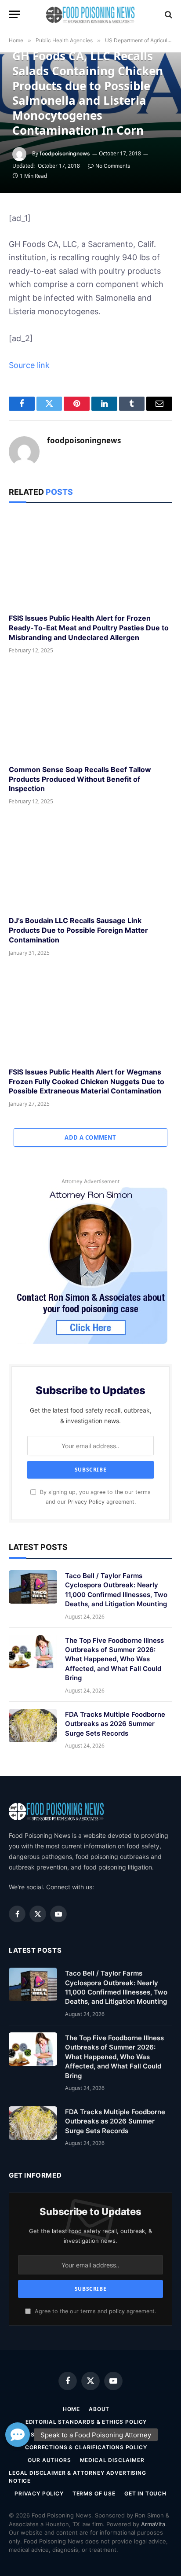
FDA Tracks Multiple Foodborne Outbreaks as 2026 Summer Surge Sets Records (115, 1724)
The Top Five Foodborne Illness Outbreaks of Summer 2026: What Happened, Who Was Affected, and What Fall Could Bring (114, 1659)
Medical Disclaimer (112, 2460)
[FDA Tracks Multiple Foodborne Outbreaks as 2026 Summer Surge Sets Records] (33, 1726)
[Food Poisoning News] (91, 14)
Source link (29, 365)
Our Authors (49, 2460)
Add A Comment (90, 1137)
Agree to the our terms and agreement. (94, 2311)
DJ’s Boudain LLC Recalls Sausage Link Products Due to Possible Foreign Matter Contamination (78, 930)
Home (71, 2409)
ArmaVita (153, 2524)
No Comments (113, 166)
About (99, 2409)
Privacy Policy (86, 1502)
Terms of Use (94, 2493)
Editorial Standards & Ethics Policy (86, 2422)
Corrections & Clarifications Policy (86, 2447)
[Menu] (14, 14)
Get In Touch (145, 2493)
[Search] (168, 14)
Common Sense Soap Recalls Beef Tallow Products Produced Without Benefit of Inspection (80, 779)
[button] (18, 2435)
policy (117, 2311)
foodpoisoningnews (65, 153)
